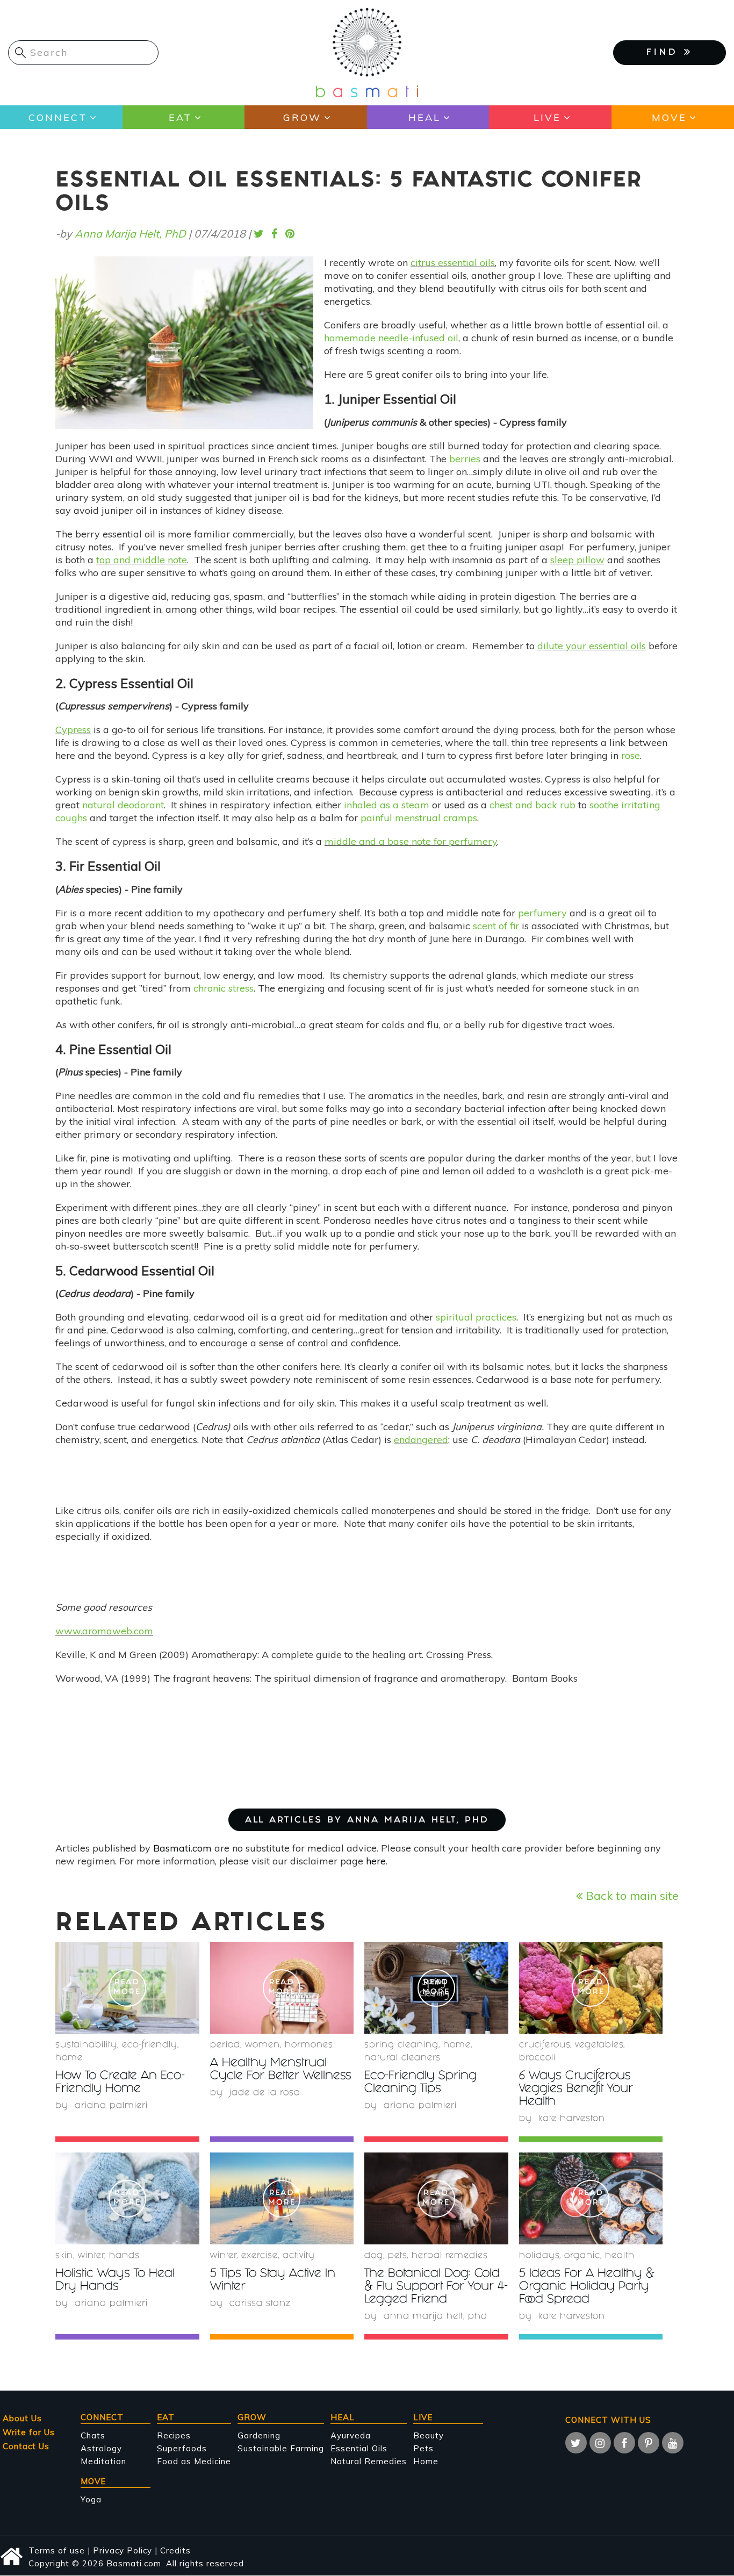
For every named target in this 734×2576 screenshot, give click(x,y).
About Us (22, 2418)
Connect (58, 117)
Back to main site (631, 1895)
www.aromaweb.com (104, 1631)
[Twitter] (576, 2443)
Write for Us (29, 2432)
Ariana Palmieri (111, 2106)
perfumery (542, 913)
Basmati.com (182, 1848)
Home (69, 2058)
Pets (397, 2256)
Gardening (259, 2435)
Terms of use (57, 2550)
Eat (180, 117)
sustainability (86, 2045)
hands (124, 2256)
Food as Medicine (194, 2461)
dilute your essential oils (592, 646)
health (620, 2256)
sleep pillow (577, 560)
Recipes (174, 2435)
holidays (539, 2256)
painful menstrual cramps (419, 818)
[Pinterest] (649, 2443)
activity (299, 2256)
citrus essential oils (453, 263)
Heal (424, 117)
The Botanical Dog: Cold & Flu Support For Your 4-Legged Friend (436, 2287)
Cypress (73, 730)
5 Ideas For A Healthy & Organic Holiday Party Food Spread (587, 2287)
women (262, 2045)
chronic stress (224, 988)
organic (582, 2256)
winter (91, 2256)
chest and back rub (532, 805)
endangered (421, 1440)
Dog (374, 2256)
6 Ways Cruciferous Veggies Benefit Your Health (576, 2089)
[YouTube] (673, 2443)
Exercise (260, 2256)
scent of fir (496, 926)
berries (465, 459)
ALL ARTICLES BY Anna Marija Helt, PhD (367, 1821)
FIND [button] (665, 53)
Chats (93, 2435)
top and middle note (142, 560)
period (225, 2045)
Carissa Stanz (260, 2304)
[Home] (367, 52)
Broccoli (537, 2058)
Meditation (103, 2461)
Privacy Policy (123, 2550)
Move (669, 117)
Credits (175, 2550)
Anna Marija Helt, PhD (130, 234)
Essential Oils (359, 2448)
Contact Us (26, 2446)
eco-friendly (150, 2045)
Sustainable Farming (281, 2448)
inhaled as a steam (387, 805)
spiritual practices (476, 1317)
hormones (309, 2045)
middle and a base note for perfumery (411, 841)
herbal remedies (450, 2256)
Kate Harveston (572, 2119)
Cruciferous (545, 2045)
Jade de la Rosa (265, 2093)
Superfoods (182, 2448)
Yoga (91, 2499)
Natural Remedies (369, 2461)
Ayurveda (351, 2435)
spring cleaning (401, 2045)
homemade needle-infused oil (391, 338)
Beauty (429, 2435)
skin (64, 2256)
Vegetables (599, 2045)
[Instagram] (600, 2443)
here (376, 1861)
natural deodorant (123, 805)
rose (631, 755)
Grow (302, 117)
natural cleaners (402, 2058)
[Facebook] (624, 2443)
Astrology (101, 2448)
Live (547, 117)
